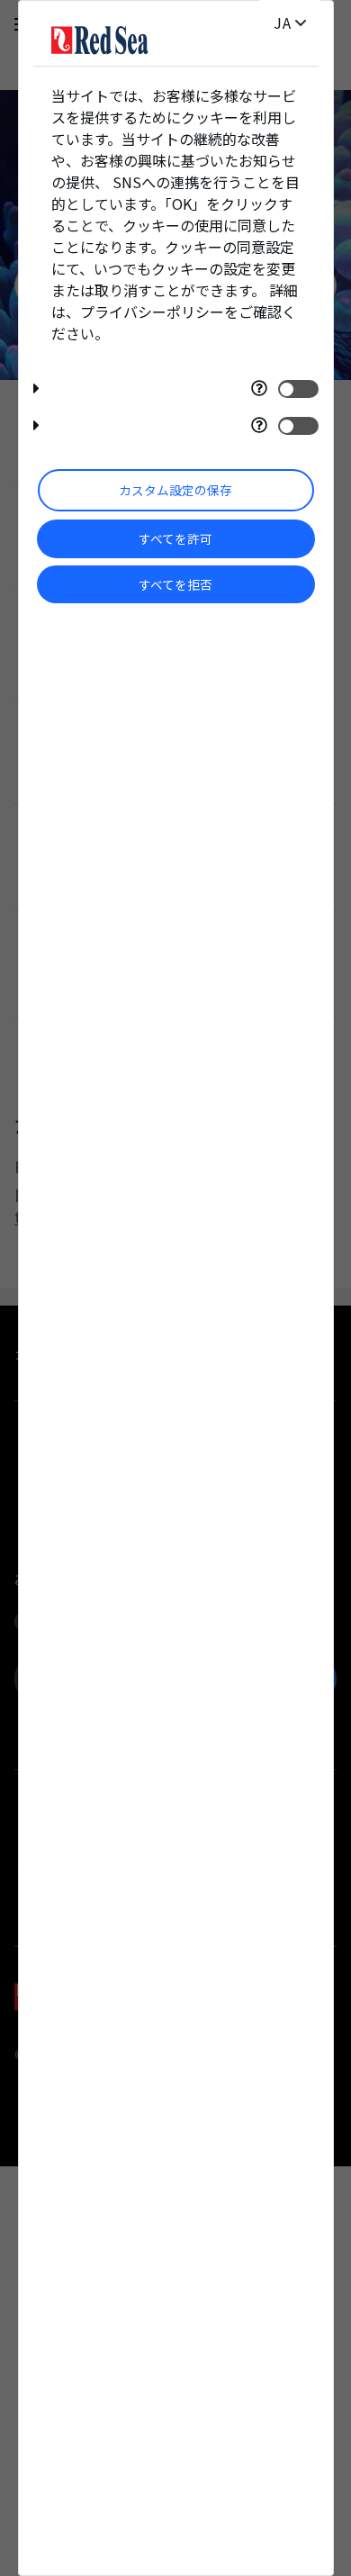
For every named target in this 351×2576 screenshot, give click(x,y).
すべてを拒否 (175, 584)
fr (283, 23)
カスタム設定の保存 (175, 490)
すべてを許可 (175, 538)
